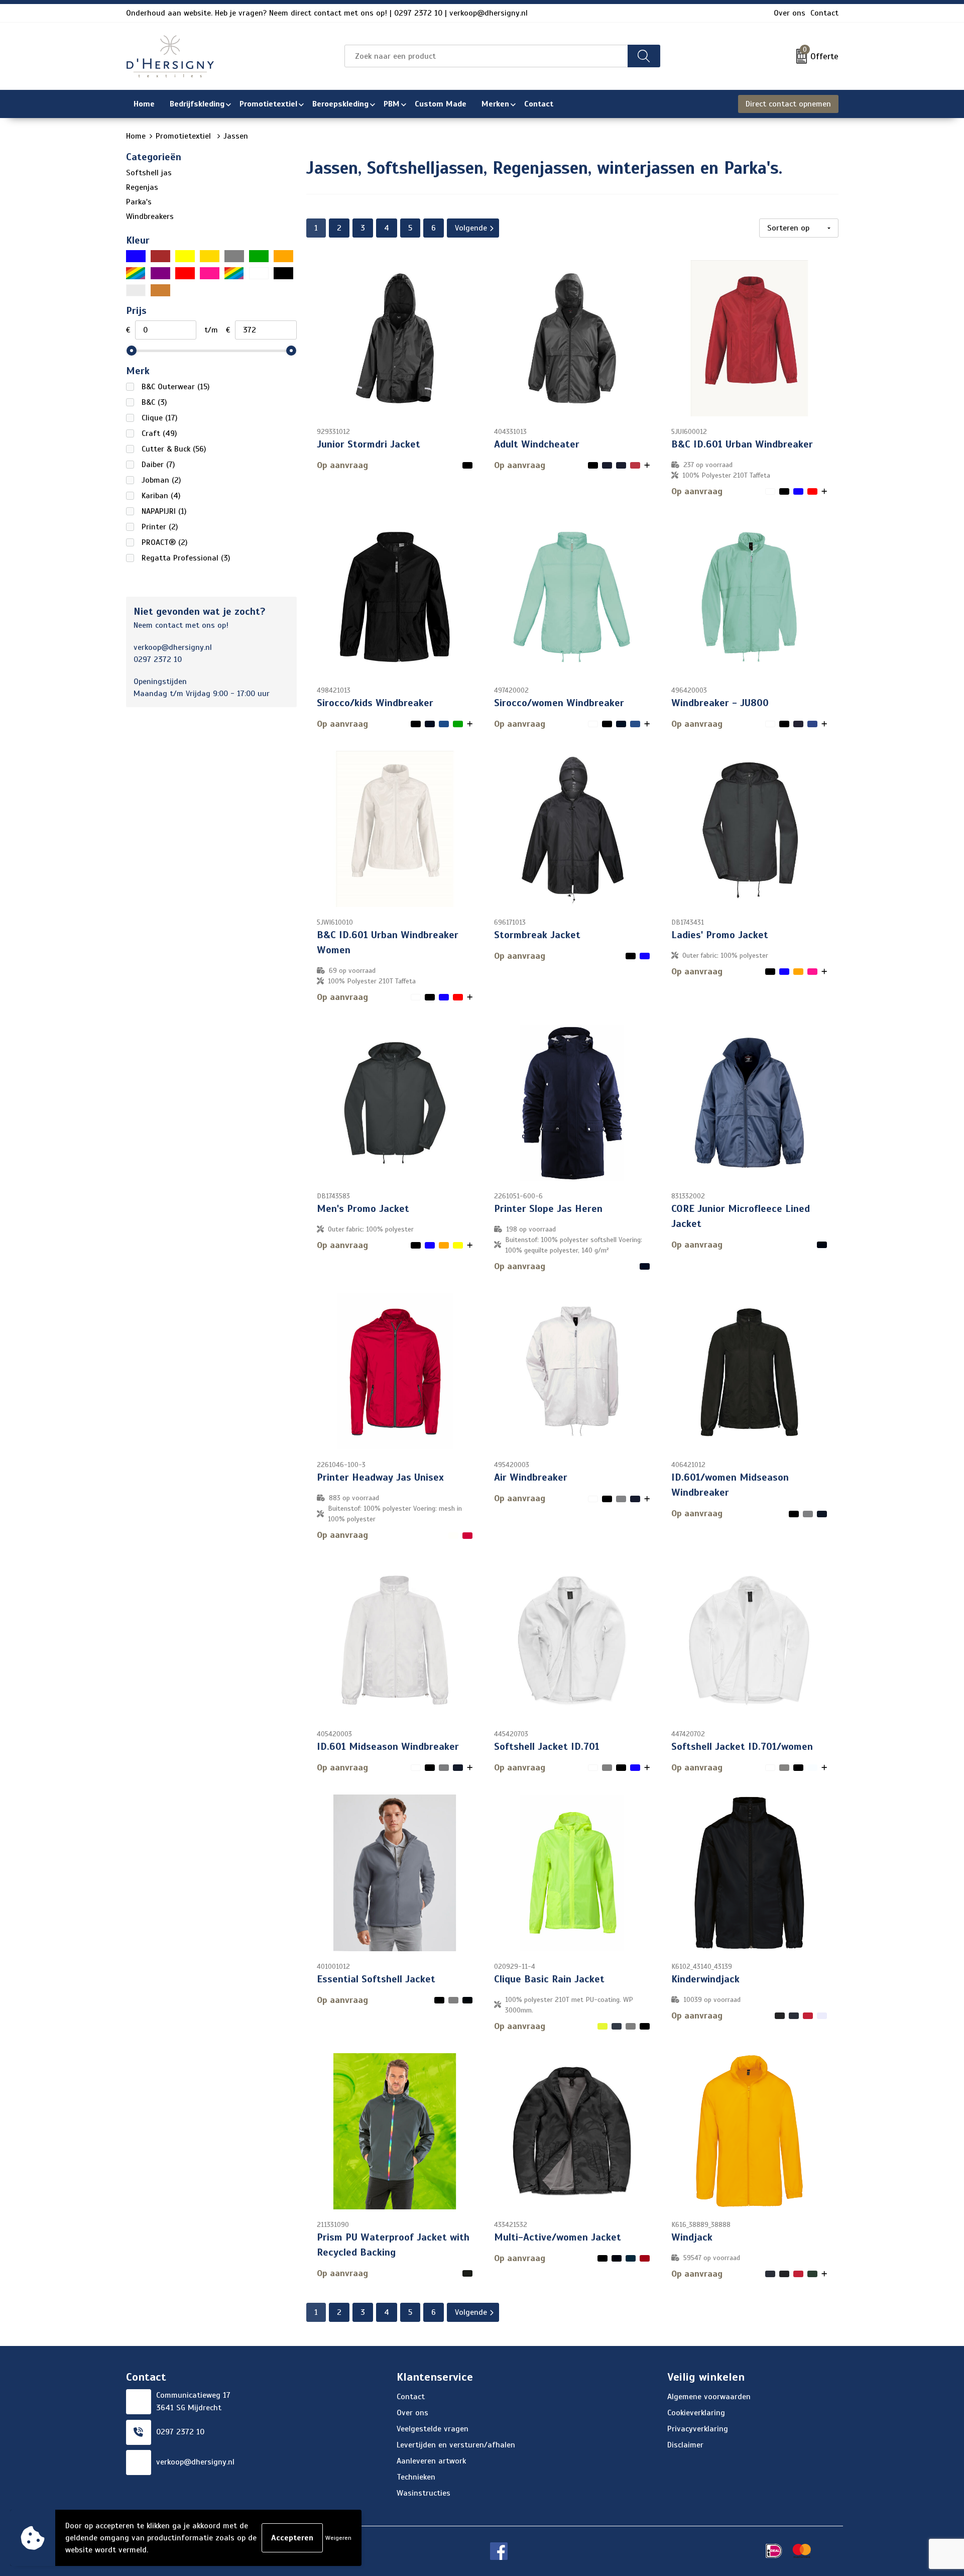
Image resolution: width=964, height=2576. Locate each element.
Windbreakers (150, 216)
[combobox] (486, 56)
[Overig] (136, 273)
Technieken (416, 2477)
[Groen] (259, 256)
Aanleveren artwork (431, 2461)
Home (136, 136)
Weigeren (338, 2538)
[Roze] (210, 273)
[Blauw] (136, 256)
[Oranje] (283, 256)
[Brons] (160, 290)
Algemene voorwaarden (709, 2397)
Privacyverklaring (698, 2429)
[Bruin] (160, 256)
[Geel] (185, 256)
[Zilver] (136, 290)
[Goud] (210, 256)
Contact (824, 13)
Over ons (790, 13)
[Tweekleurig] (234, 273)
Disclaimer (685, 2445)
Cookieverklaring (696, 2413)
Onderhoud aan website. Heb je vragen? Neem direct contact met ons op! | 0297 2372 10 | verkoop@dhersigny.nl (327, 13)
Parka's (139, 202)
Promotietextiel (185, 136)
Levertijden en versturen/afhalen (456, 2445)
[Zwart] (283, 273)
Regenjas (142, 187)
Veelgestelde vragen (433, 2429)
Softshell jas (149, 173)
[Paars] (160, 273)
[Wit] (259, 273)
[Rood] (185, 273)
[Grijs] (234, 256)
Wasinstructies (424, 2493)
